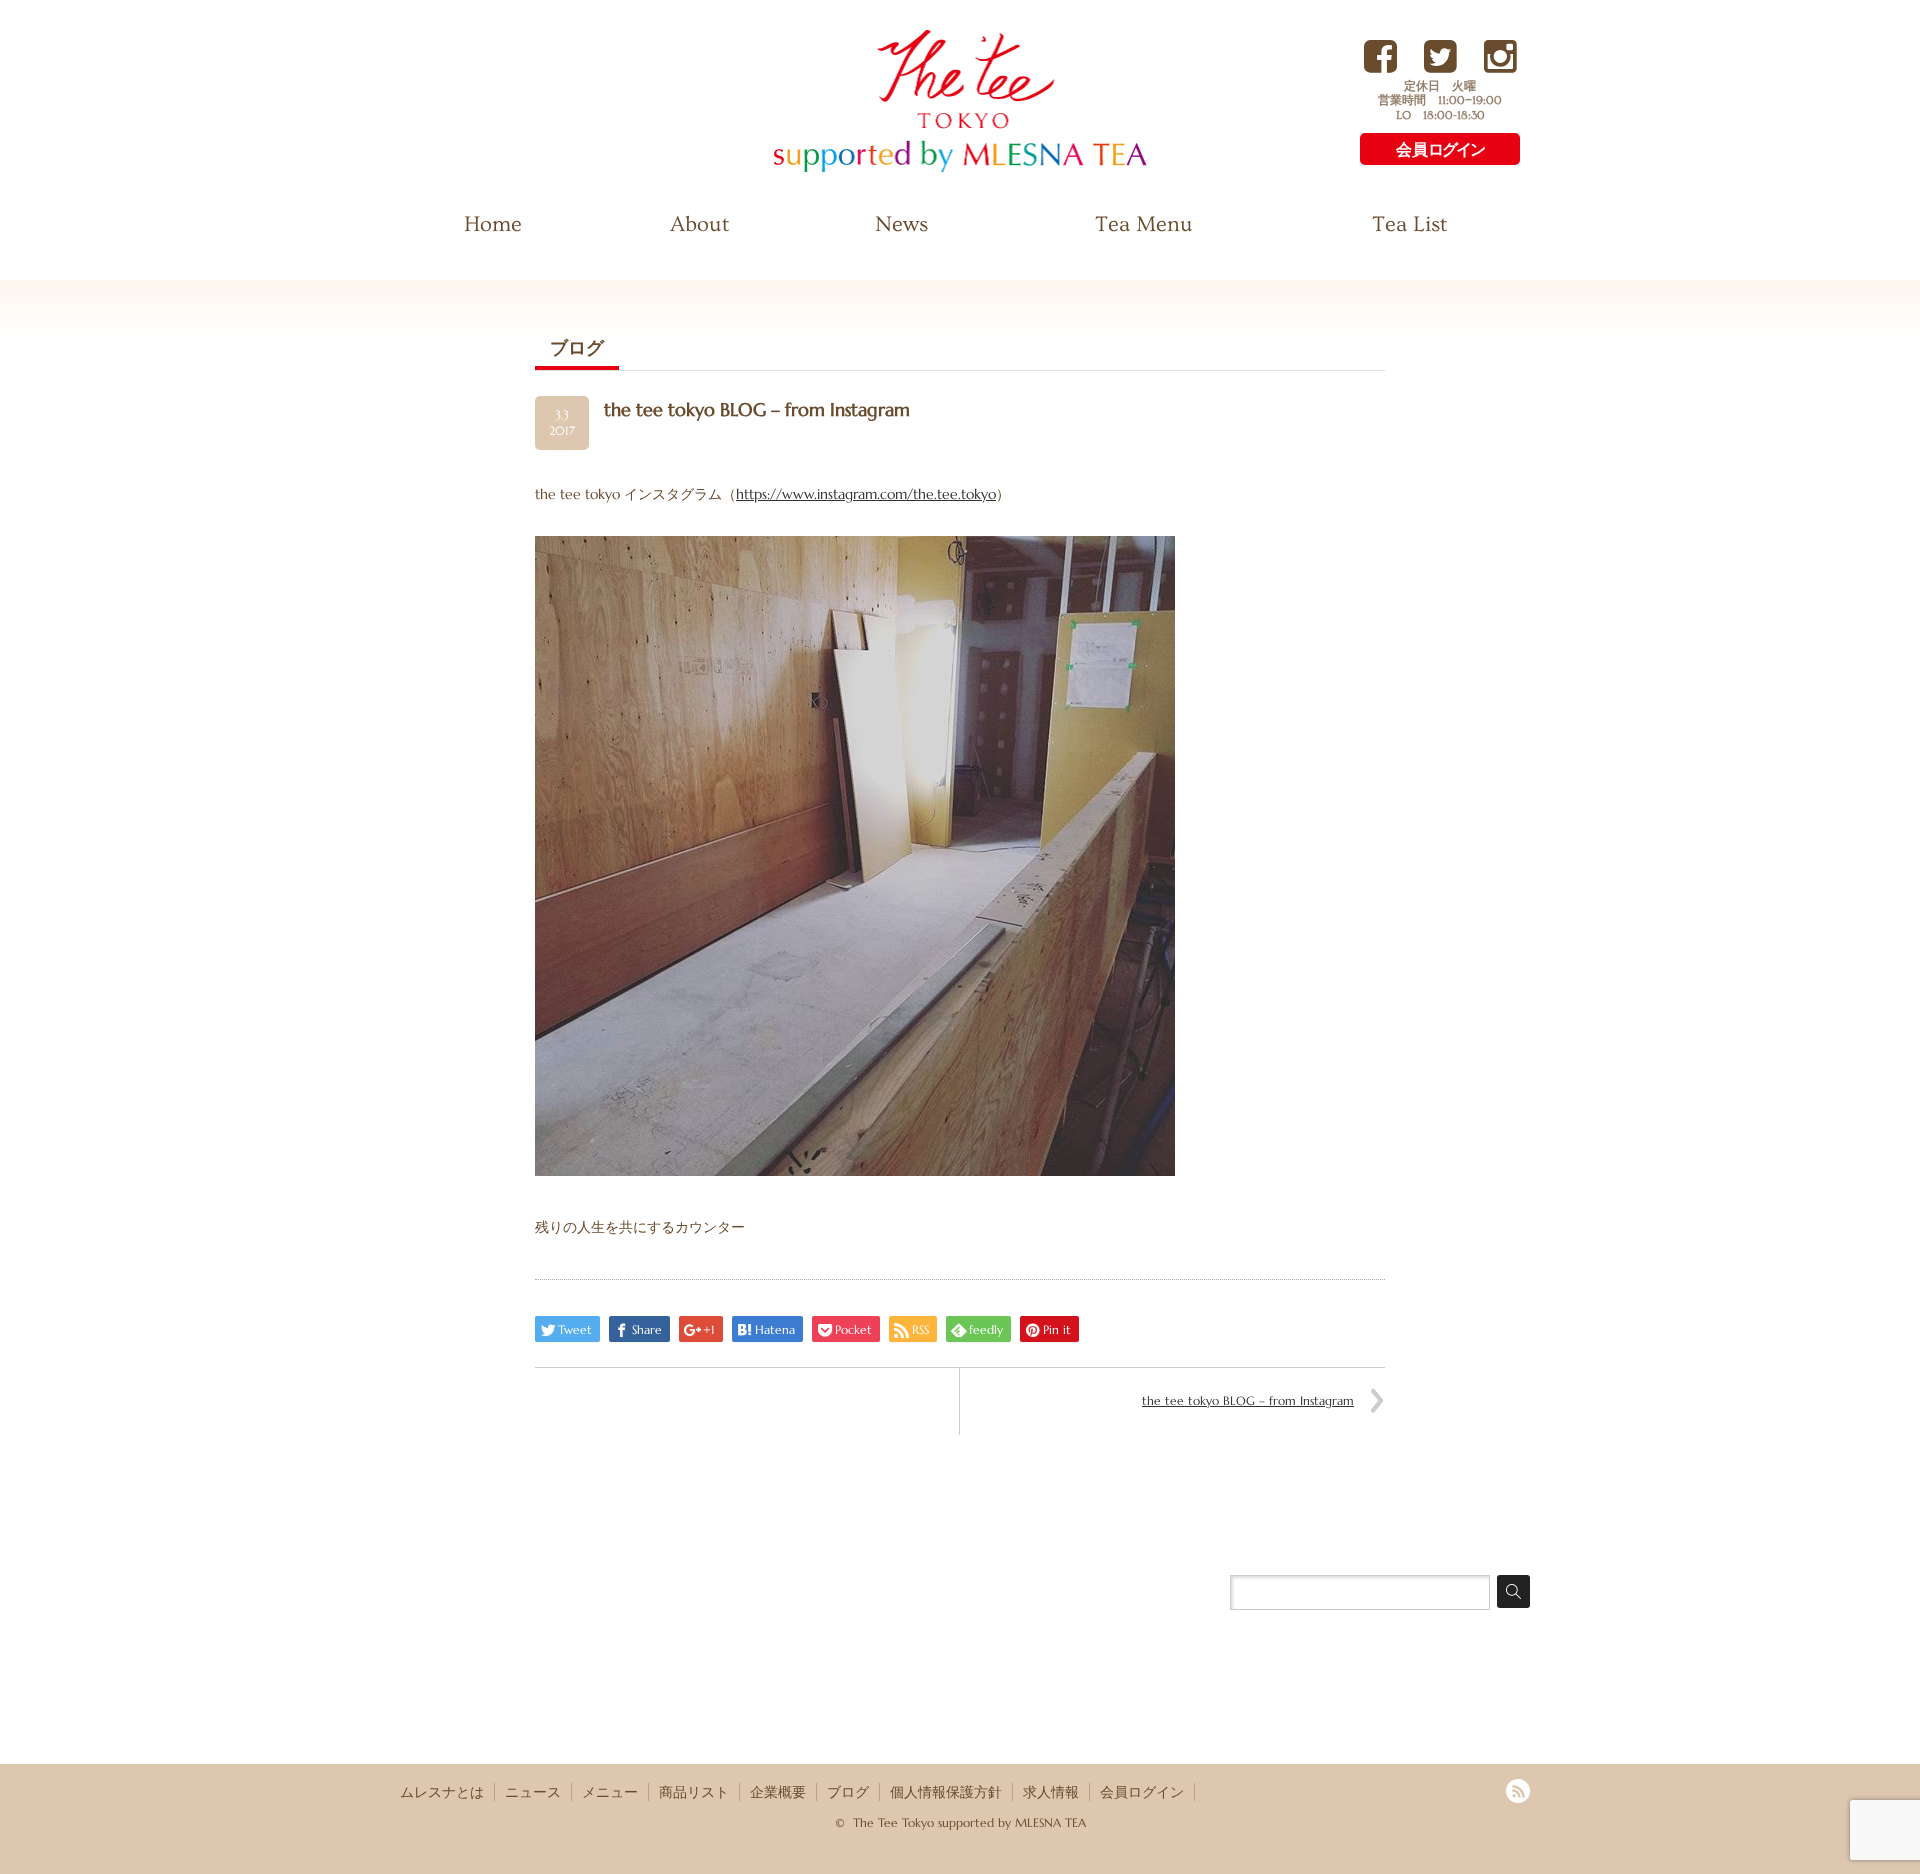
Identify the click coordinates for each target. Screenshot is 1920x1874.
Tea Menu (1144, 224)
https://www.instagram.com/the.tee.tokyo (866, 494)
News (901, 224)
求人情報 (1051, 1792)
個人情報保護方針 (946, 1792)
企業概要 (778, 1792)
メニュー (610, 1792)
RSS (1518, 1791)
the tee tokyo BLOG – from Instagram (1248, 1400)
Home (493, 224)
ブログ (848, 1792)
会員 (1440, 150)
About (699, 224)
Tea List (1409, 224)
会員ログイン (1142, 1792)
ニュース (533, 1792)
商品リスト (694, 1792)
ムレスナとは (442, 1792)
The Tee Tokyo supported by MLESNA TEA (925, 170)
